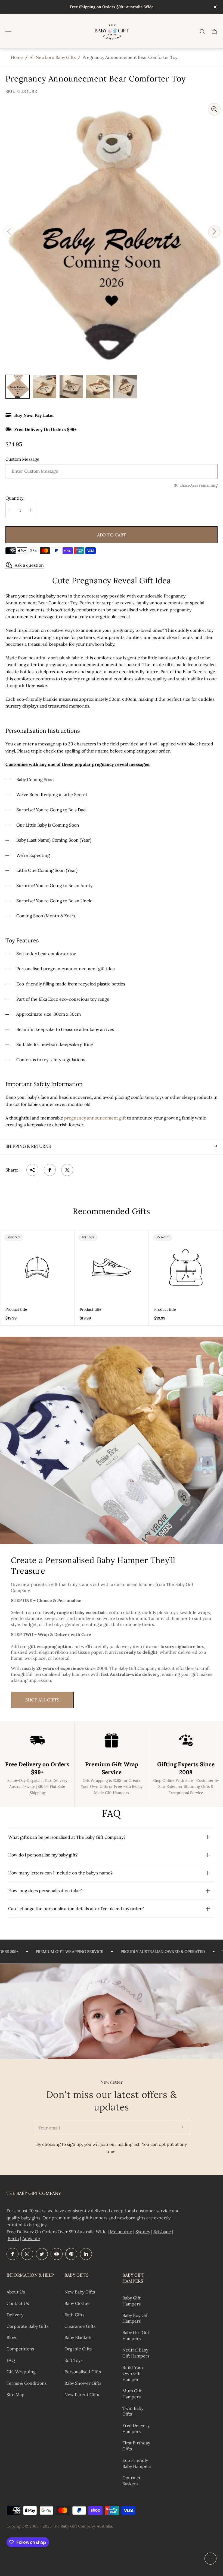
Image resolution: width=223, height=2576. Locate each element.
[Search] (202, 32)
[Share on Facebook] (50, 1170)
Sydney (143, 2232)
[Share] (32, 1170)
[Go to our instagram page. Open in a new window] (27, 2254)
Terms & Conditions (27, 2383)
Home (17, 57)
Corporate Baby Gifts (27, 2326)
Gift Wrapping (21, 2372)
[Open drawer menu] (8, 32)
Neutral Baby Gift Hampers (136, 2353)
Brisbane (162, 2232)
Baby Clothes (77, 2303)
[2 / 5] (44, 387)
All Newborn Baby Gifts (53, 57)
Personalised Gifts (83, 2372)
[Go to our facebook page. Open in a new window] (13, 2254)
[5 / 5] (125, 387)
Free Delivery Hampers (136, 2428)
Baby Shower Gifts (83, 2383)
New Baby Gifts (80, 2292)
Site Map (16, 2395)
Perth (13, 2238)
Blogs (12, 2337)
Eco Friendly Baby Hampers (137, 2463)
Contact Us (18, 2303)
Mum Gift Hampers (132, 2394)
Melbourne (121, 2232)
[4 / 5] (98, 387)
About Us (16, 2292)
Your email (49, 2128)
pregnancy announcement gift (95, 1118)
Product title (16, 1309)
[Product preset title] (37, 1267)
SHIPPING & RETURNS (28, 1146)
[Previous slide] (9, 232)
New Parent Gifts (82, 2395)
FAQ (11, 2360)
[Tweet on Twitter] (67, 1170)
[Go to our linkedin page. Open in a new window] (86, 2254)
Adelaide (31, 2238)
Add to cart (112, 535)
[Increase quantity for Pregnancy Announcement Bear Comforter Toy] (30, 510)
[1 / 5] (18, 387)
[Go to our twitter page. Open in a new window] (42, 2254)
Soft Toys (73, 2360)
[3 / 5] (71, 387)
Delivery (15, 2315)
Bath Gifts (74, 2315)
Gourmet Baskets (131, 2481)
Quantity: (15, 498)
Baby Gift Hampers (131, 2301)
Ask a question (29, 565)
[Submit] (182, 2127)
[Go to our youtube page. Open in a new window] (57, 2254)
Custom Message (22, 459)
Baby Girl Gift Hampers (136, 2335)
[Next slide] (214, 232)
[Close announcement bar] (215, 7)
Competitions (20, 2349)
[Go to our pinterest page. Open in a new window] (71, 2254)
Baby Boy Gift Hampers (136, 2318)
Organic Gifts (78, 2349)
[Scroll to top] (210, 2559)
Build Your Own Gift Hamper (133, 2373)
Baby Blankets (78, 2337)
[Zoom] (214, 109)
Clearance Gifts (80, 2326)
